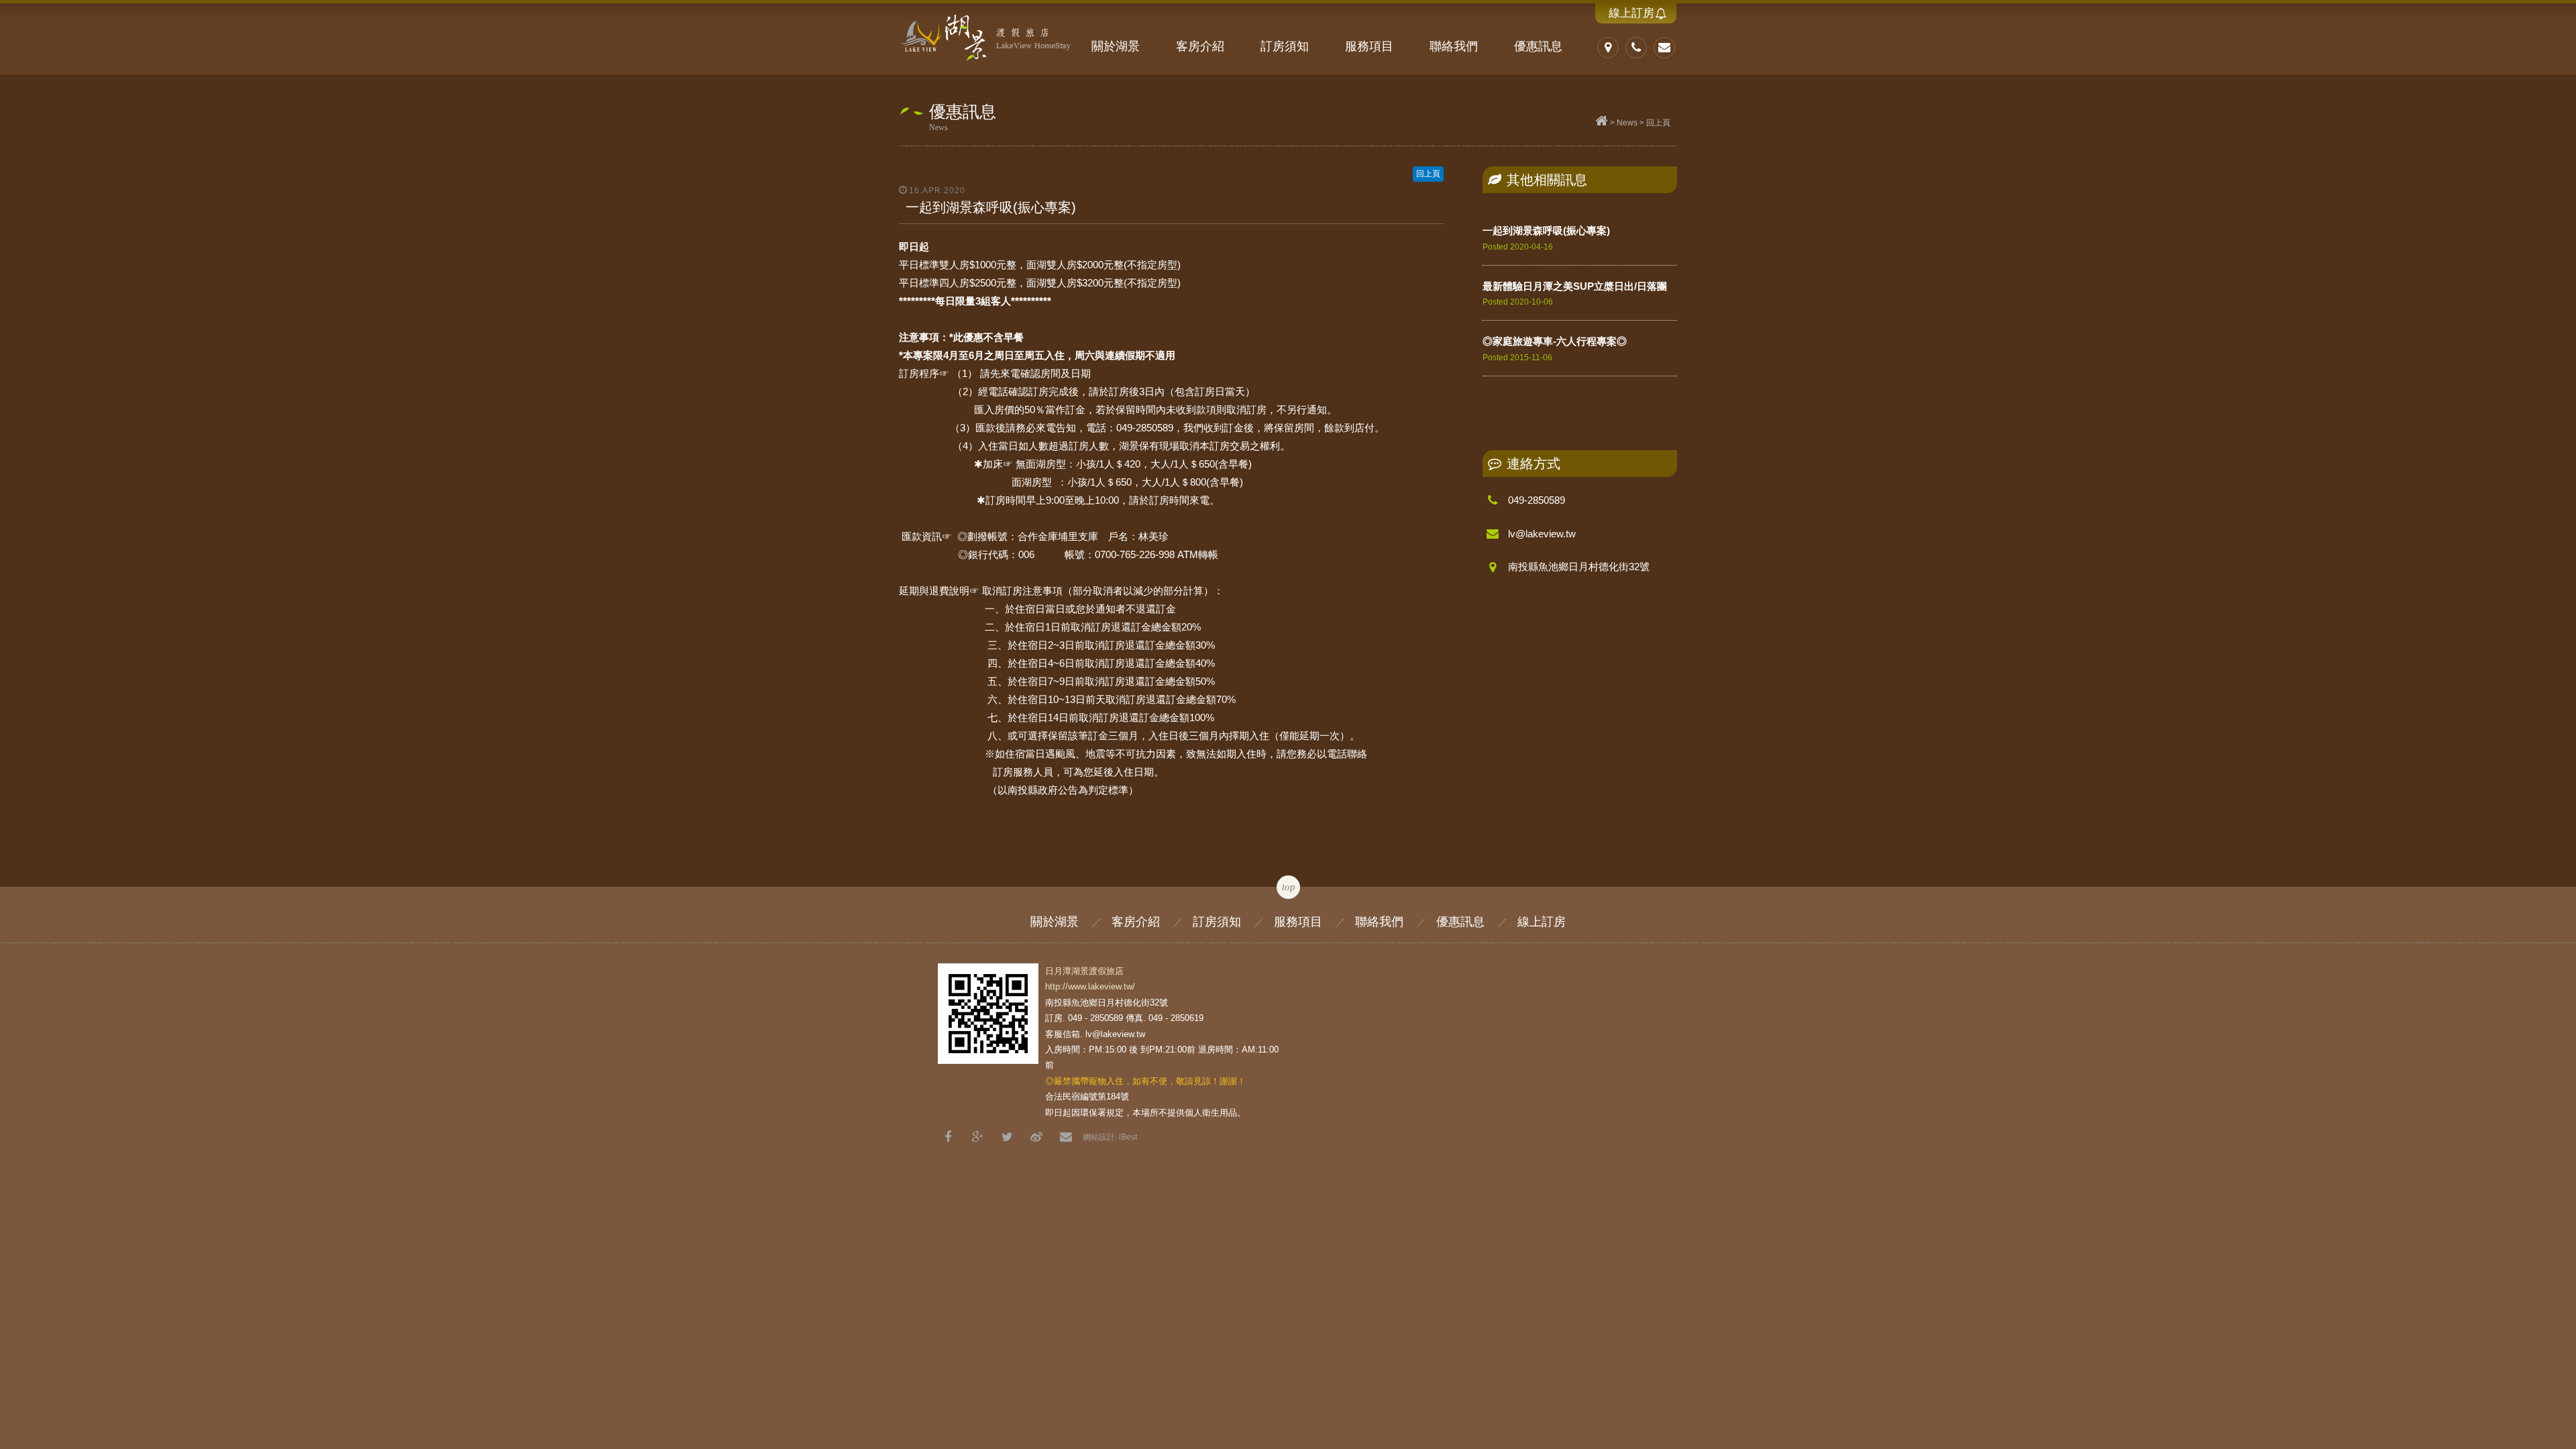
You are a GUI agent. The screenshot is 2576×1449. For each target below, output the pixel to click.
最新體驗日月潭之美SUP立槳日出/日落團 (1575, 286)
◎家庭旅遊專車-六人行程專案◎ (1555, 341)
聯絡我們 (1454, 46)
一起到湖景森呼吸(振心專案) (1546, 230)
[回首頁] (1602, 123)
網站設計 (1099, 1137)
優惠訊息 (1538, 46)
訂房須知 (1285, 46)
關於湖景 (1116, 46)
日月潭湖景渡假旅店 (986, 37)
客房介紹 (1200, 46)
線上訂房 (1631, 13)
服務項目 (1369, 46)
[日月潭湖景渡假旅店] (1007, 1137)
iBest (1128, 1137)
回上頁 (1658, 123)
